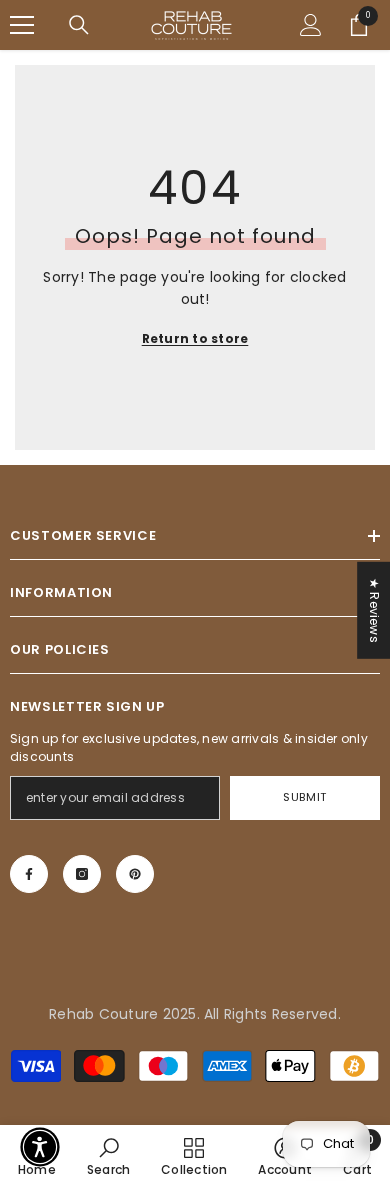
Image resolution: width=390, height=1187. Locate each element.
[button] (40, 1147)
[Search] (79, 25)
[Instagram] (82, 874)
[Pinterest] (135, 874)
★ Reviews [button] (374, 609)
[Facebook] (29, 874)
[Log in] (311, 25)
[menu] (22, 25)
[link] (108, 1156)
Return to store (195, 338)
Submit (304, 797)
